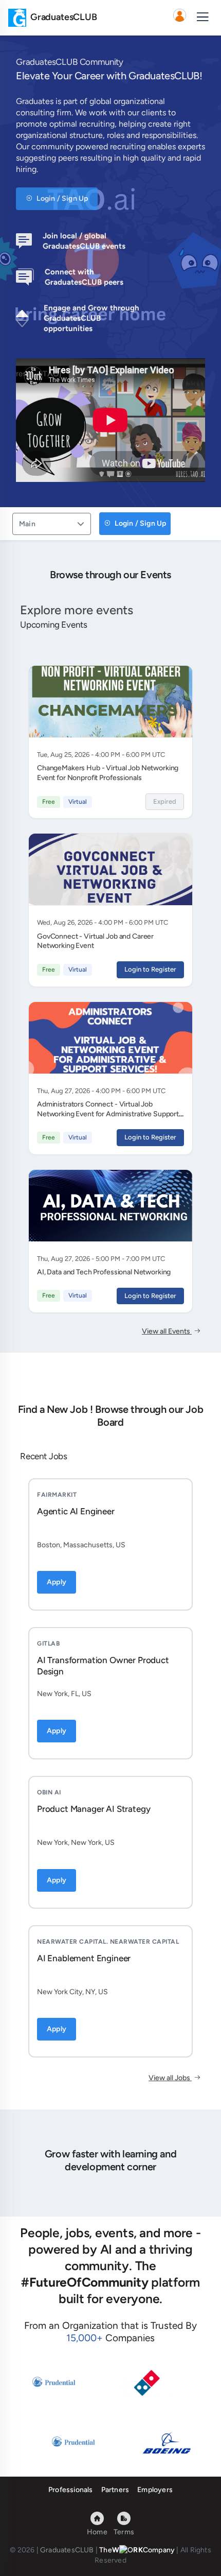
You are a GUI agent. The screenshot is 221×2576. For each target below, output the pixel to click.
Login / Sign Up (61, 198)
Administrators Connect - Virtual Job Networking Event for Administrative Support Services (108, 1114)
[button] (179, 18)
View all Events (167, 1331)
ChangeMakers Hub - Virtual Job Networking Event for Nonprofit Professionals (108, 773)
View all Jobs (170, 2078)
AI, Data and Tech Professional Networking (104, 1272)
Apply (57, 1582)
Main (27, 524)
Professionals (71, 2490)
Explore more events (77, 610)
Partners (115, 2490)
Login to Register (150, 969)
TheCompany (137, 2550)
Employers (155, 2490)
